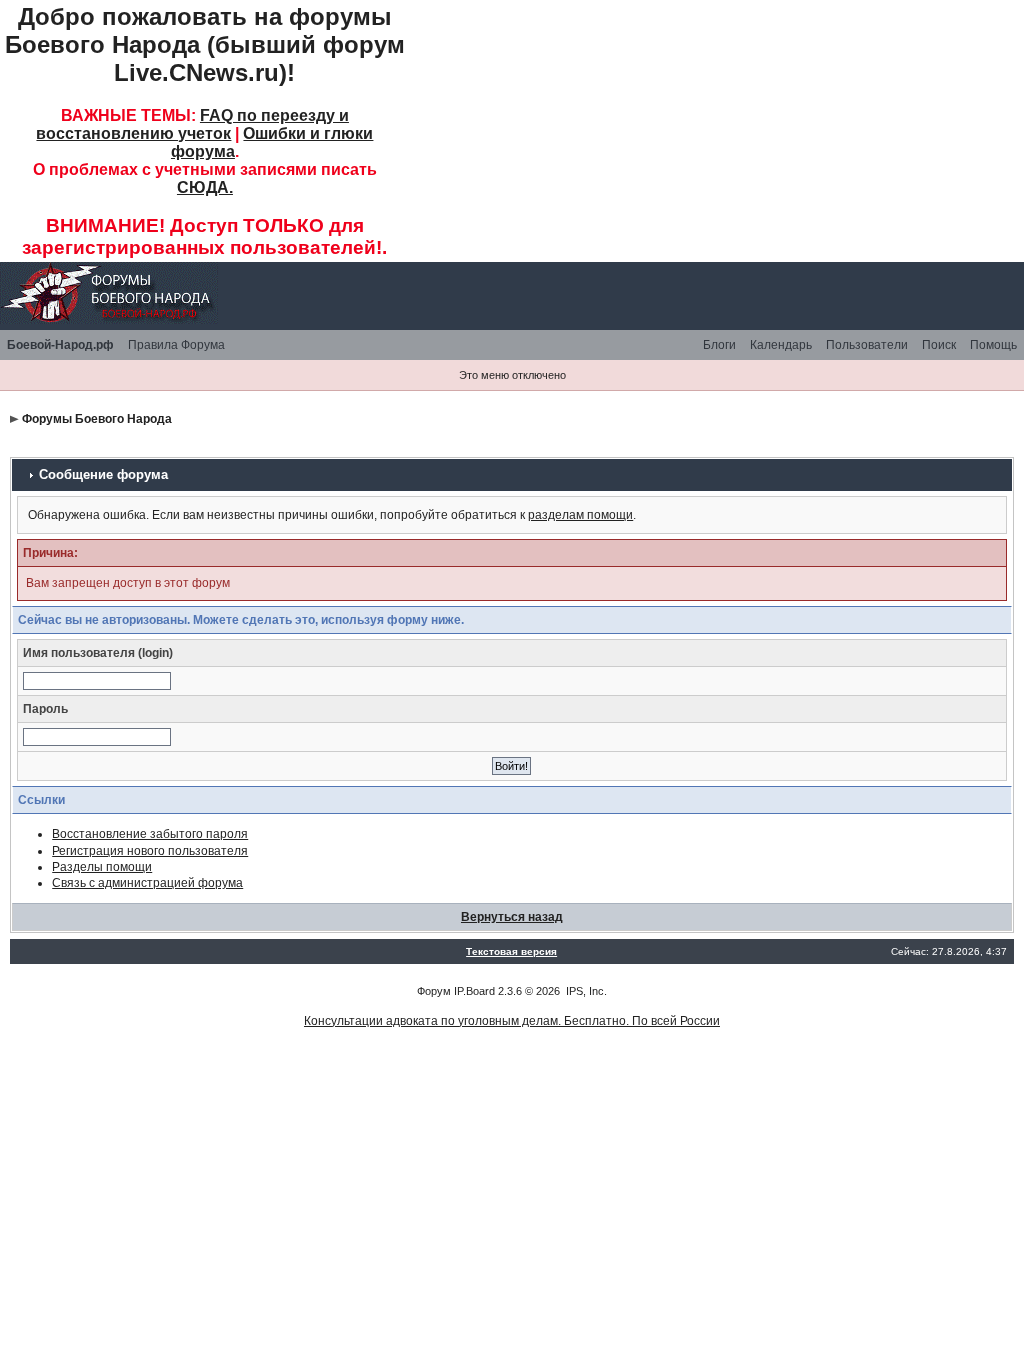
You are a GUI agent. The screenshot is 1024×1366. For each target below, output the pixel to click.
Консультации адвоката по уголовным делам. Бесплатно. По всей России (512, 1021)
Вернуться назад (512, 917)
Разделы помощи (102, 867)
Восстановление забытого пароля (150, 834)
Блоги (719, 345)
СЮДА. (205, 187)
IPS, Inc (585, 991)
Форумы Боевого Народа (97, 419)
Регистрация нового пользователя (150, 851)
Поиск (939, 345)
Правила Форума (176, 345)
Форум (434, 991)
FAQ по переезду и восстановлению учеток (192, 124)
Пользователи (867, 345)
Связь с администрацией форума (147, 883)
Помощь (993, 345)
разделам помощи (580, 515)
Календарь (781, 345)
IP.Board (474, 991)
